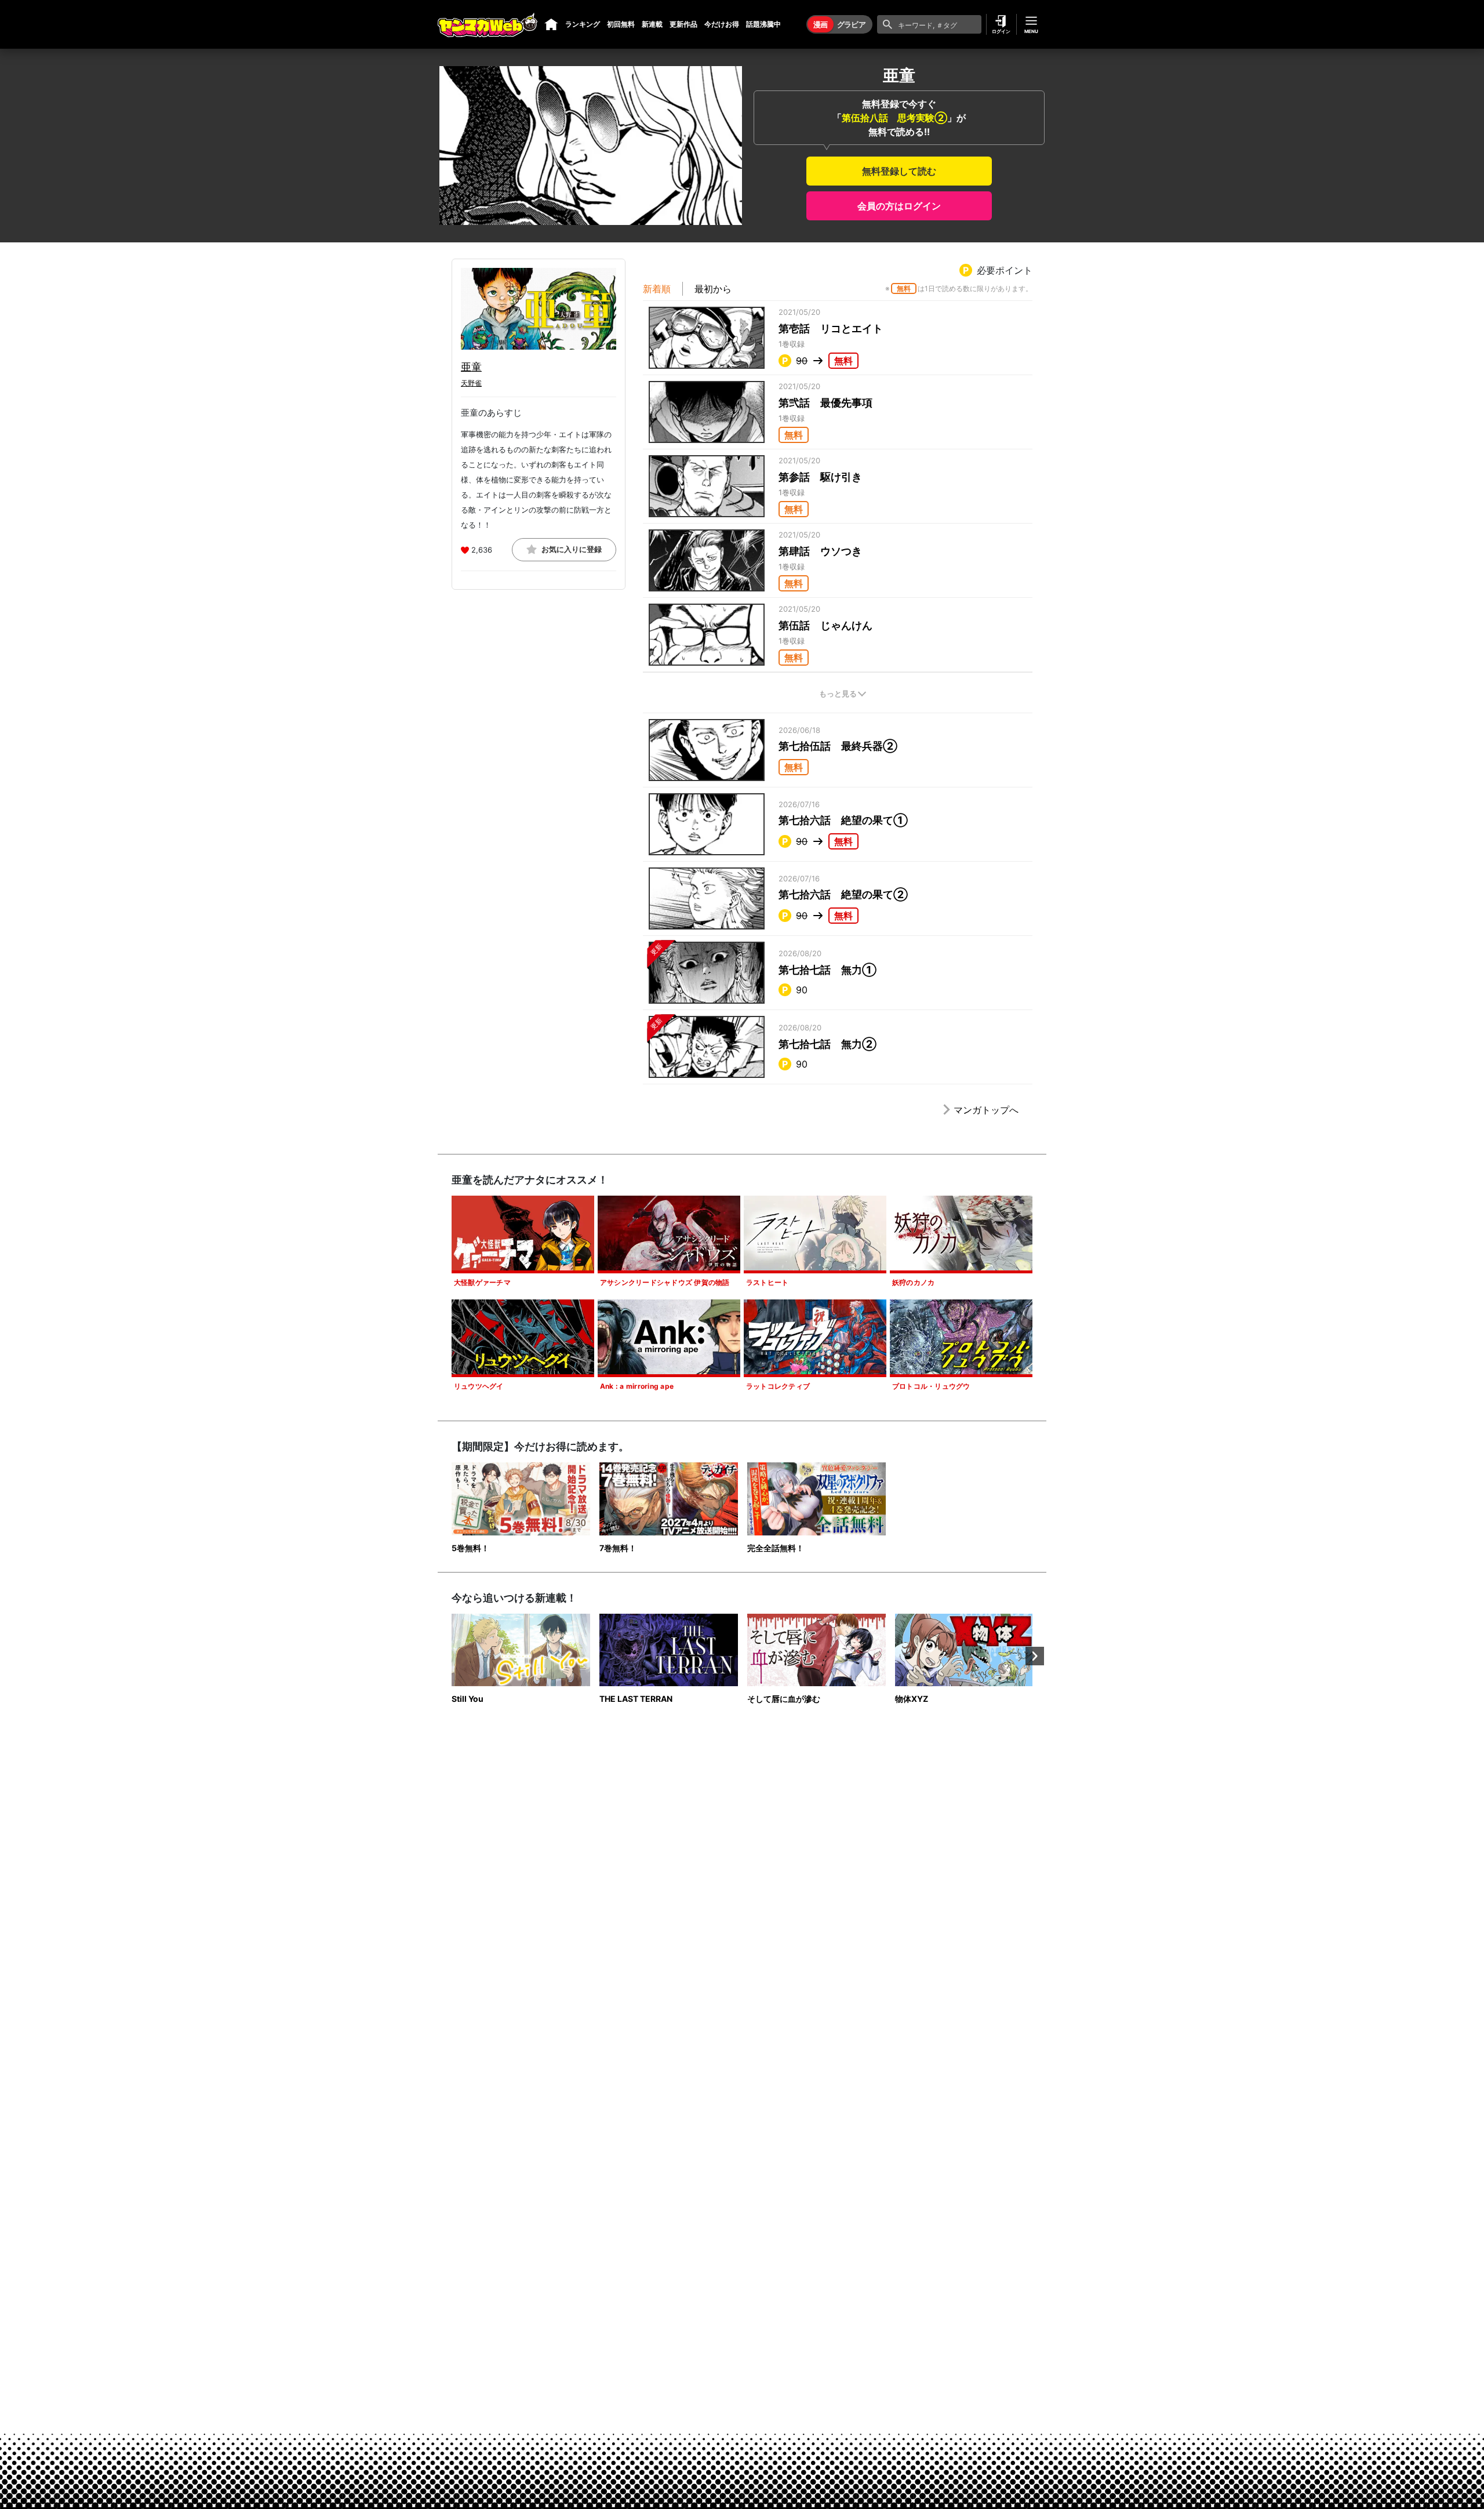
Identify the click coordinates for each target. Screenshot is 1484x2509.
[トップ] (551, 24)
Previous (449, 1656)
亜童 (471, 367)
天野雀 (471, 383)
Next (1035, 1656)
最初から (713, 289)
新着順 (657, 289)
